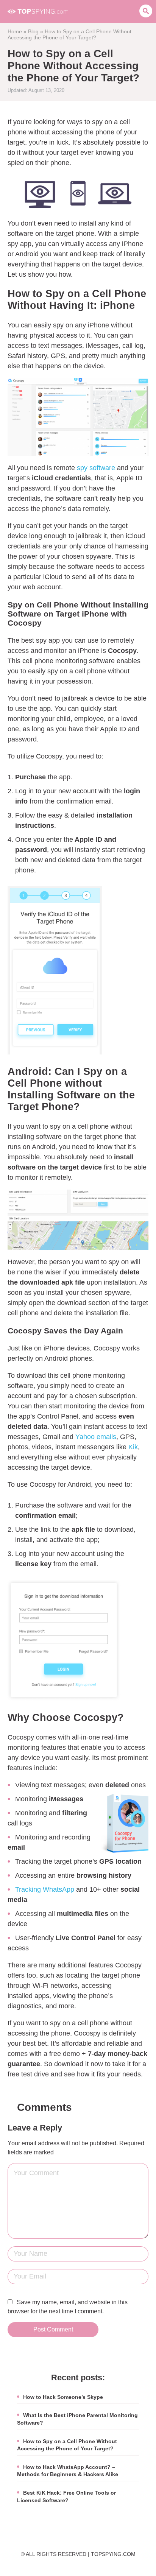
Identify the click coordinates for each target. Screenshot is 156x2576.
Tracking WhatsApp (45, 1889)
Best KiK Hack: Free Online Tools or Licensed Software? (66, 2497)
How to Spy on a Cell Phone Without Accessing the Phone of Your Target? (67, 2445)
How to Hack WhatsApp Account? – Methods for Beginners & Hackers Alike (68, 2471)
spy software (96, 468)
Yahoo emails (96, 1437)
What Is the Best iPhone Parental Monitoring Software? (77, 2419)
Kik (133, 1447)
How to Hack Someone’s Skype (63, 2397)
